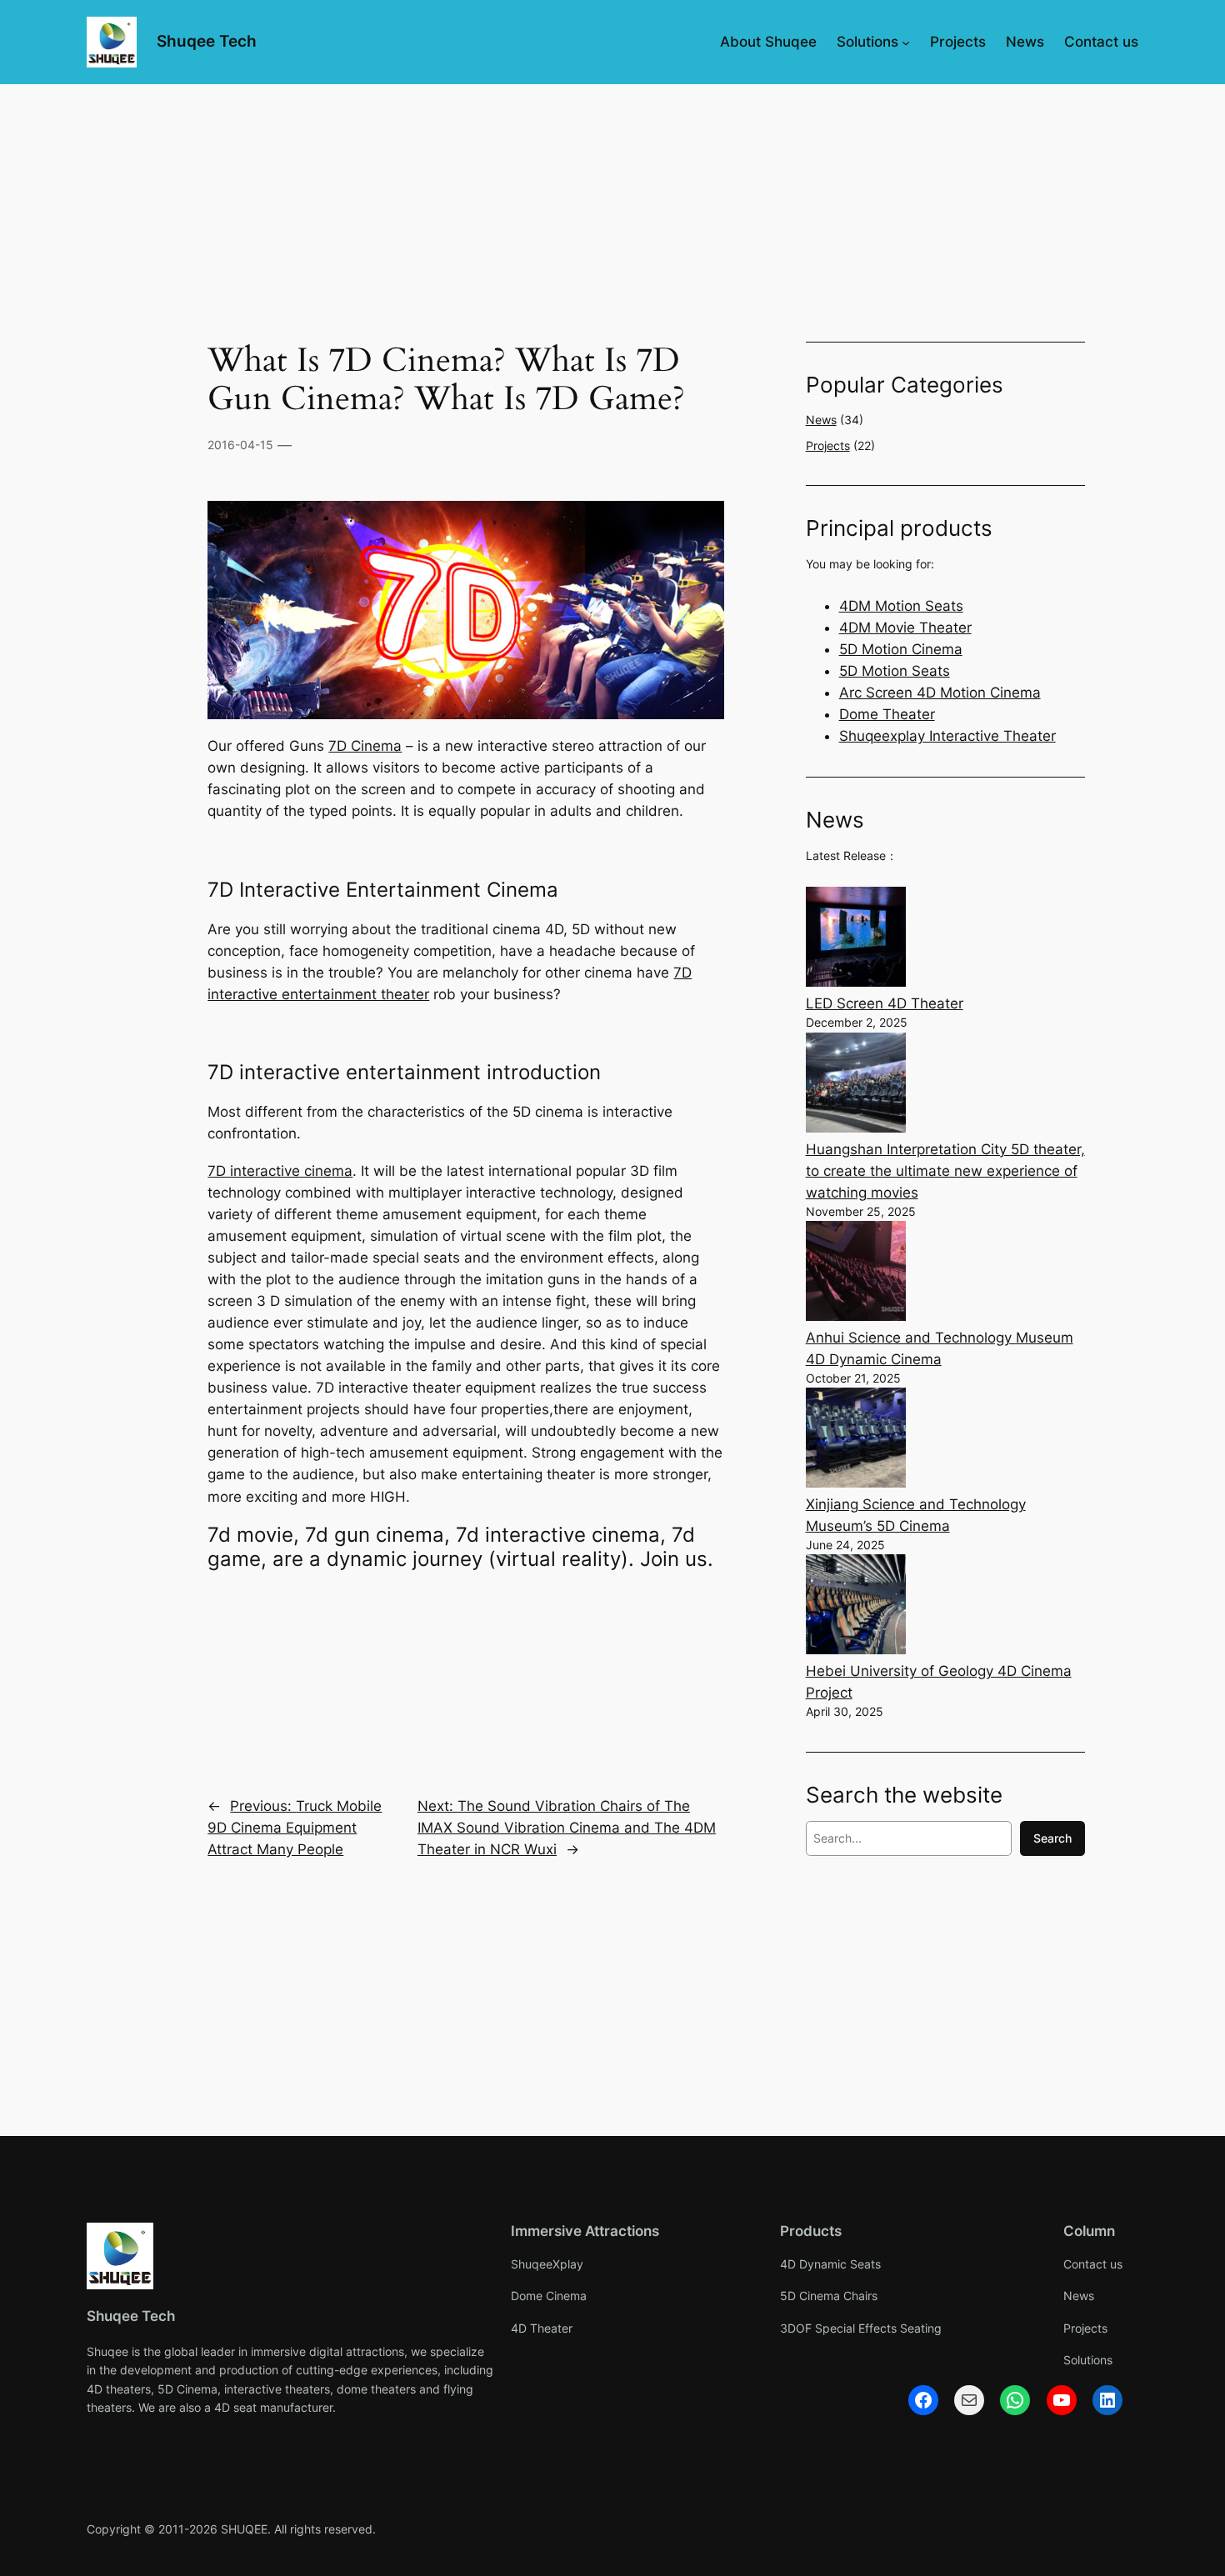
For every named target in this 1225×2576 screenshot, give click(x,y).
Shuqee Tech (207, 41)
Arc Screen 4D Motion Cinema (940, 693)
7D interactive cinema (280, 1171)
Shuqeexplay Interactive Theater (947, 736)
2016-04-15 (240, 445)
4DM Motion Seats (901, 606)
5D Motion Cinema (901, 649)
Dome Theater (887, 714)
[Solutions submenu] (906, 42)
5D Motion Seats (895, 671)
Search (1052, 1838)
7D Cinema (365, 746)
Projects (828, 445)
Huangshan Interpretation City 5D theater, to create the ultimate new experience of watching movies (945, 1171)
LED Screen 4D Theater (885, 1003)
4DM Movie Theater (905, 628)
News (821, 420)
